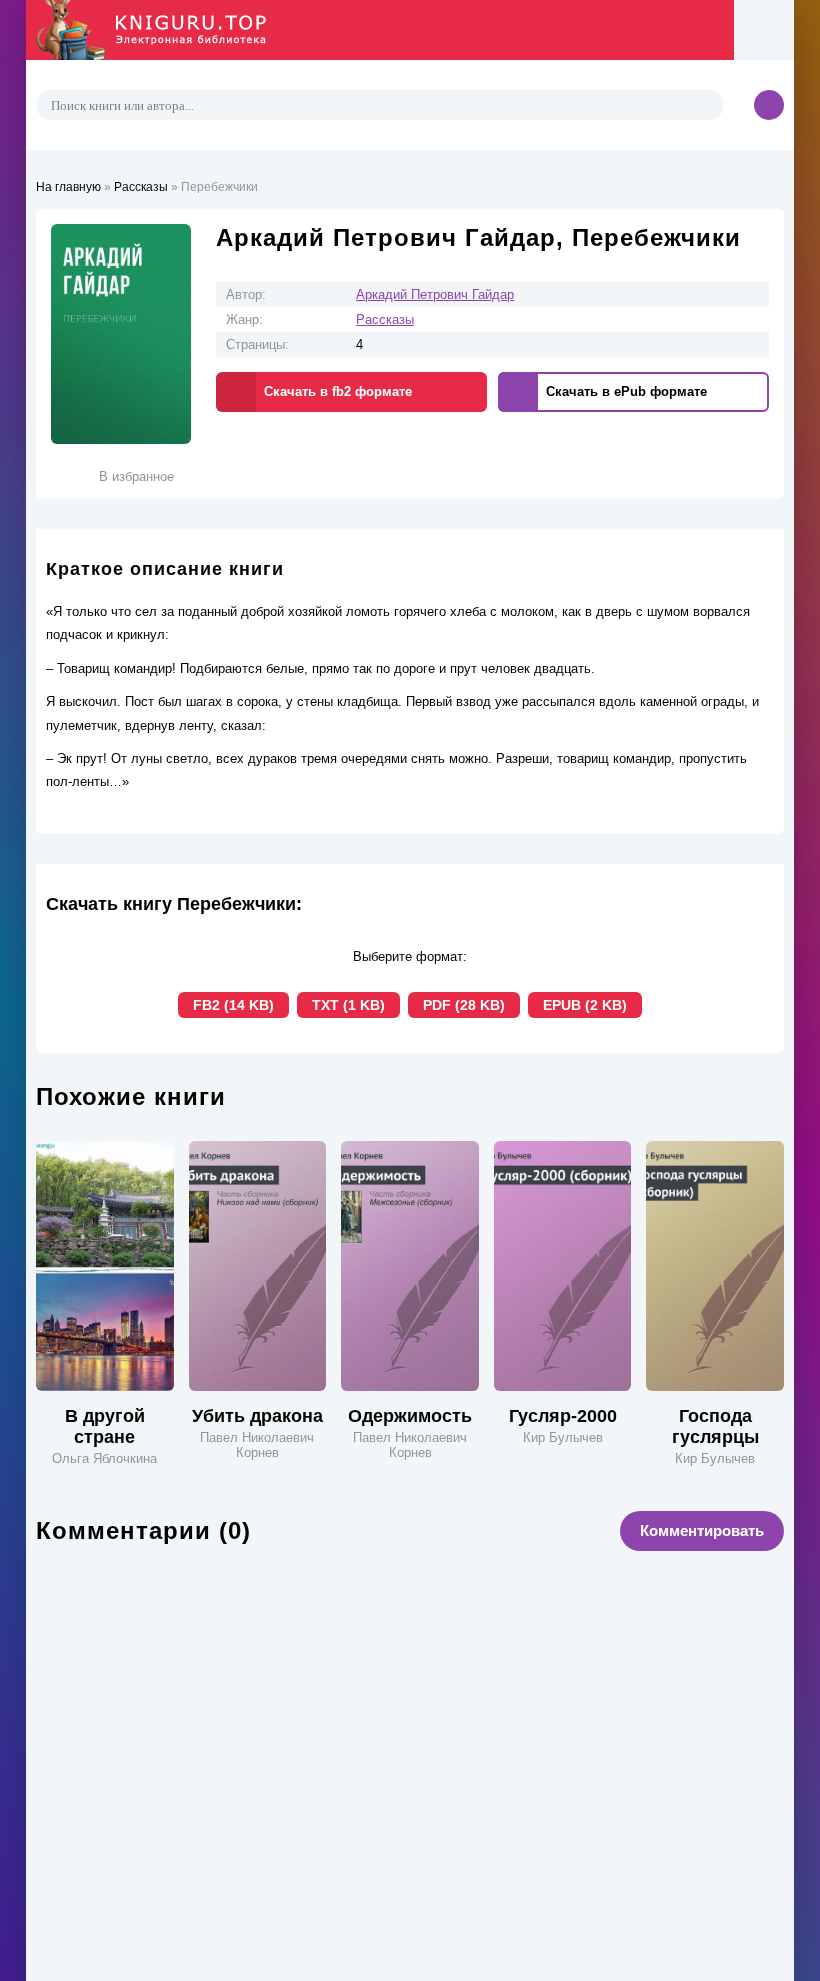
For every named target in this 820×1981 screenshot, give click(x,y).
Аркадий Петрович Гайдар (435, 294)
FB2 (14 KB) (233, 1005)
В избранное (136, 476)
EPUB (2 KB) (585, 1005)
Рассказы (385, 319)
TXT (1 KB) (348, 1005)
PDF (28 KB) (464, 1005)
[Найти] (706, 105)
